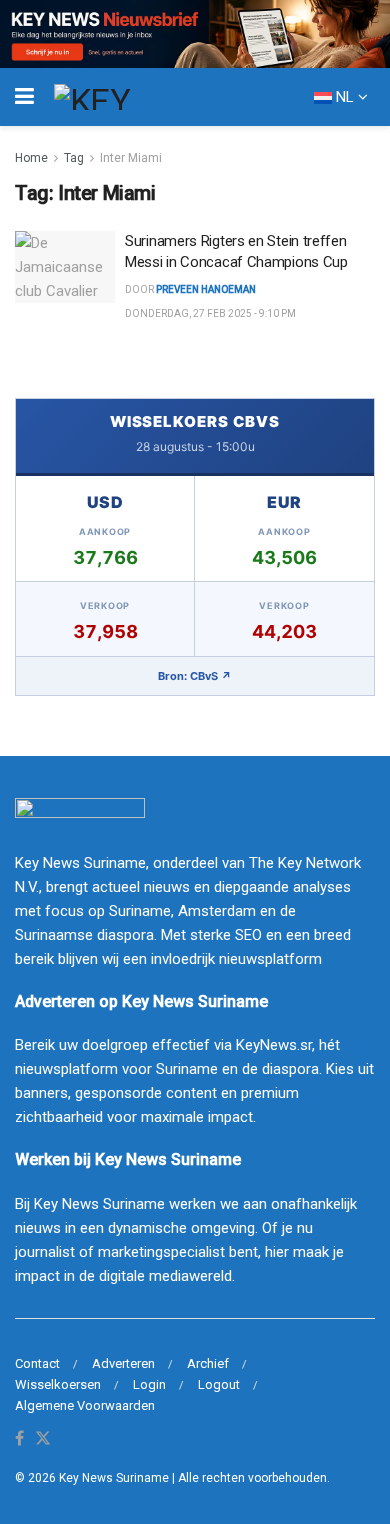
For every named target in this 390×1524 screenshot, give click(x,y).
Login (149, 1384)
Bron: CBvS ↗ (195, 676)
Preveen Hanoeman (206, 289)
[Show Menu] (24, 97)
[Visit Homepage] (129, 97)
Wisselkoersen (58, 1384)
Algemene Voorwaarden (85, 1405)
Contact (37, 1363)
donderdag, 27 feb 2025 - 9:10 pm (210, 313)
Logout (219, 1384)
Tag (74, 158)
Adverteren (123, 1363)
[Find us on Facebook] (19, 1439)
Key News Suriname (114, 1478)
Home (31, 158)
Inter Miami (131, 158)
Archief (208, 1363)
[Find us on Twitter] (43, 1439)
